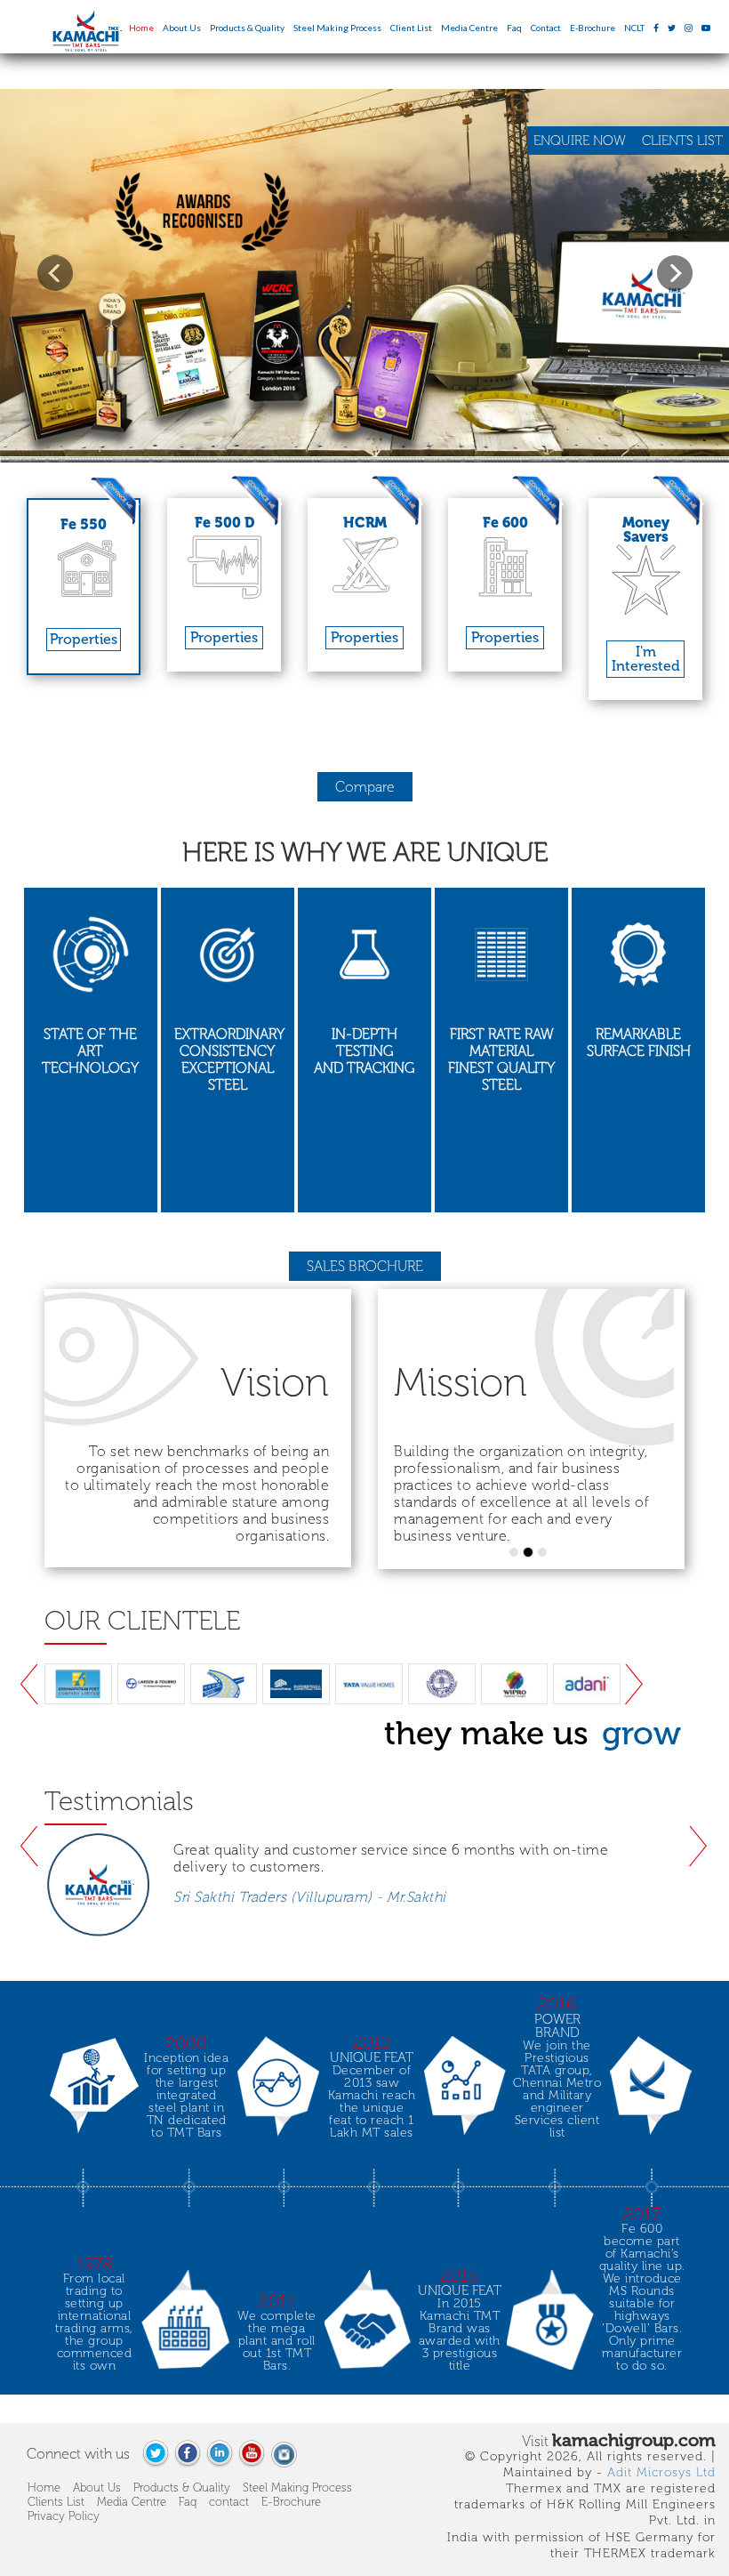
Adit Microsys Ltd (661, 2472)
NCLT (634, 28)
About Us (182, 28)
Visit (619, 2440)
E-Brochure (593, 28)
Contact (546, 28)
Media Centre (469, 28)
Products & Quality (247, 28)
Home (141, 28)
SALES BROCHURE (365, 1266)
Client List (411, 28)
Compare (365, 787)
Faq (514, 28)
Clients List (56, 2502)
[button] (55, 273)
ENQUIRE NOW (581, 141)
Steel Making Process (337, 28)
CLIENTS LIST (682, 141)
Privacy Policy (64, 2516)
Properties (84, 639)
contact (229, 2502)
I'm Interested (646, 659)
